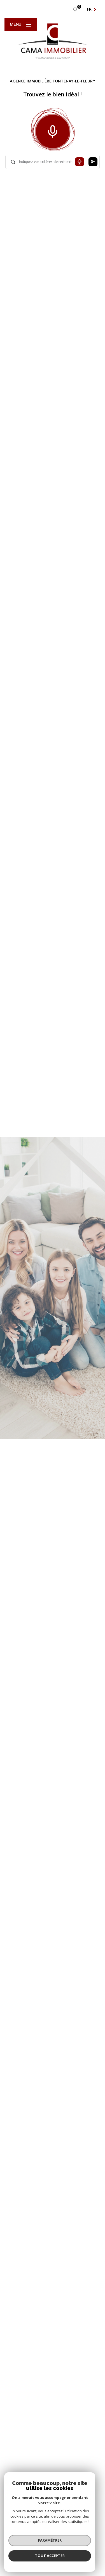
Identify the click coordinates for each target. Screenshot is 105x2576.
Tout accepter (50, 2556)
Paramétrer (50, 2540)
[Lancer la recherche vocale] (53, 130)
